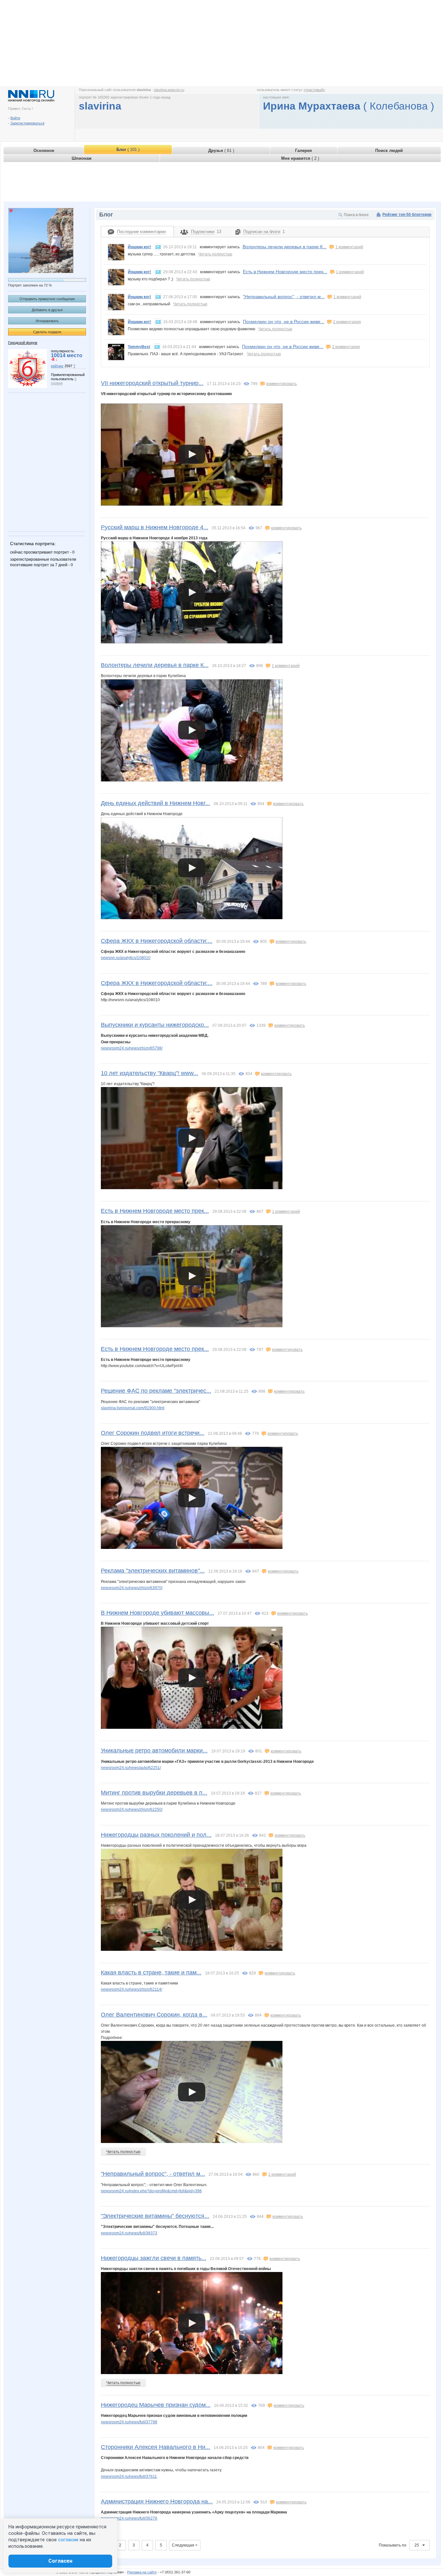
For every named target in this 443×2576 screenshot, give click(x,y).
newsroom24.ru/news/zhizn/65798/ (132, 1048)
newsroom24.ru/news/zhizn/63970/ (132, 1588)
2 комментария (347, 322)
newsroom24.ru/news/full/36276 (129, 2518)
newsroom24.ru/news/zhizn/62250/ (132, 1809)
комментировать (281, 384)
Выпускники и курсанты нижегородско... (155, 1025)
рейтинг (57, 366)
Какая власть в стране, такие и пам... (151, 1973)
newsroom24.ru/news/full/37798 (129, 2422)
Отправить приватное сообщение (47, 299)
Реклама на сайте (142, 2572)
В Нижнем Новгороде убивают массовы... (157, 1613)
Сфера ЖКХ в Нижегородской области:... (157, 941)
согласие (68, 2540)
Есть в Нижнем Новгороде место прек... (285, 272)
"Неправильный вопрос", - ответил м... (284, 297)
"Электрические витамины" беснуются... (155, 2216)
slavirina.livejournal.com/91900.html (133, 1408)
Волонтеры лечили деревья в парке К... (285, 247)
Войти (15, 118)
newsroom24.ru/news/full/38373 (129, 2233)
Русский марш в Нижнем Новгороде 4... (155, 527)
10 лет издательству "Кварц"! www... (150, 1073)
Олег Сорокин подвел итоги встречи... (153, 1433)
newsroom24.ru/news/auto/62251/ (131, 1768)
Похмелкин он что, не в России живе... (284, 322)
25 (417, 2545)
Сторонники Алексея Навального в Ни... (156, 2447)
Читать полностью (215, 254)
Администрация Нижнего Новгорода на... (157, 2501)
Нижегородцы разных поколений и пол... (156, 1835)
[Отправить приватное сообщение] (158, 247)
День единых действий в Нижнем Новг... (156, 803)
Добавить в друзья (47, 310)
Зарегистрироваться (27, 123)
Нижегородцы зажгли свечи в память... (154, 2258)
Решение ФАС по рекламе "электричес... (156, 1391)
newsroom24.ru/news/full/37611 (129, 2476)
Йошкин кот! (139, 247)
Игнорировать (47, 321)
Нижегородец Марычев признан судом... (156, 2405)
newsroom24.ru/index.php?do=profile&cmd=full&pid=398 (151, 2191)
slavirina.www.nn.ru (169, 90)
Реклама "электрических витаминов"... (153, 1571)
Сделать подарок (47, 332)
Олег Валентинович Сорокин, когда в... (154, 2015)
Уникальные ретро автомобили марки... (154, 1751)
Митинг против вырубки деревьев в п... (154, 1793)
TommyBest (139, 347)
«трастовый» (314, 90)
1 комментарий (349, 247)
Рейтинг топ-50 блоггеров (407, 215)
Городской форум (23, 343)
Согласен (60, 2561)
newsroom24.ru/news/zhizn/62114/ (132, 1989)
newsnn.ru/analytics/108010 (126, 958)
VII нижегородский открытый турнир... (152, 383)
